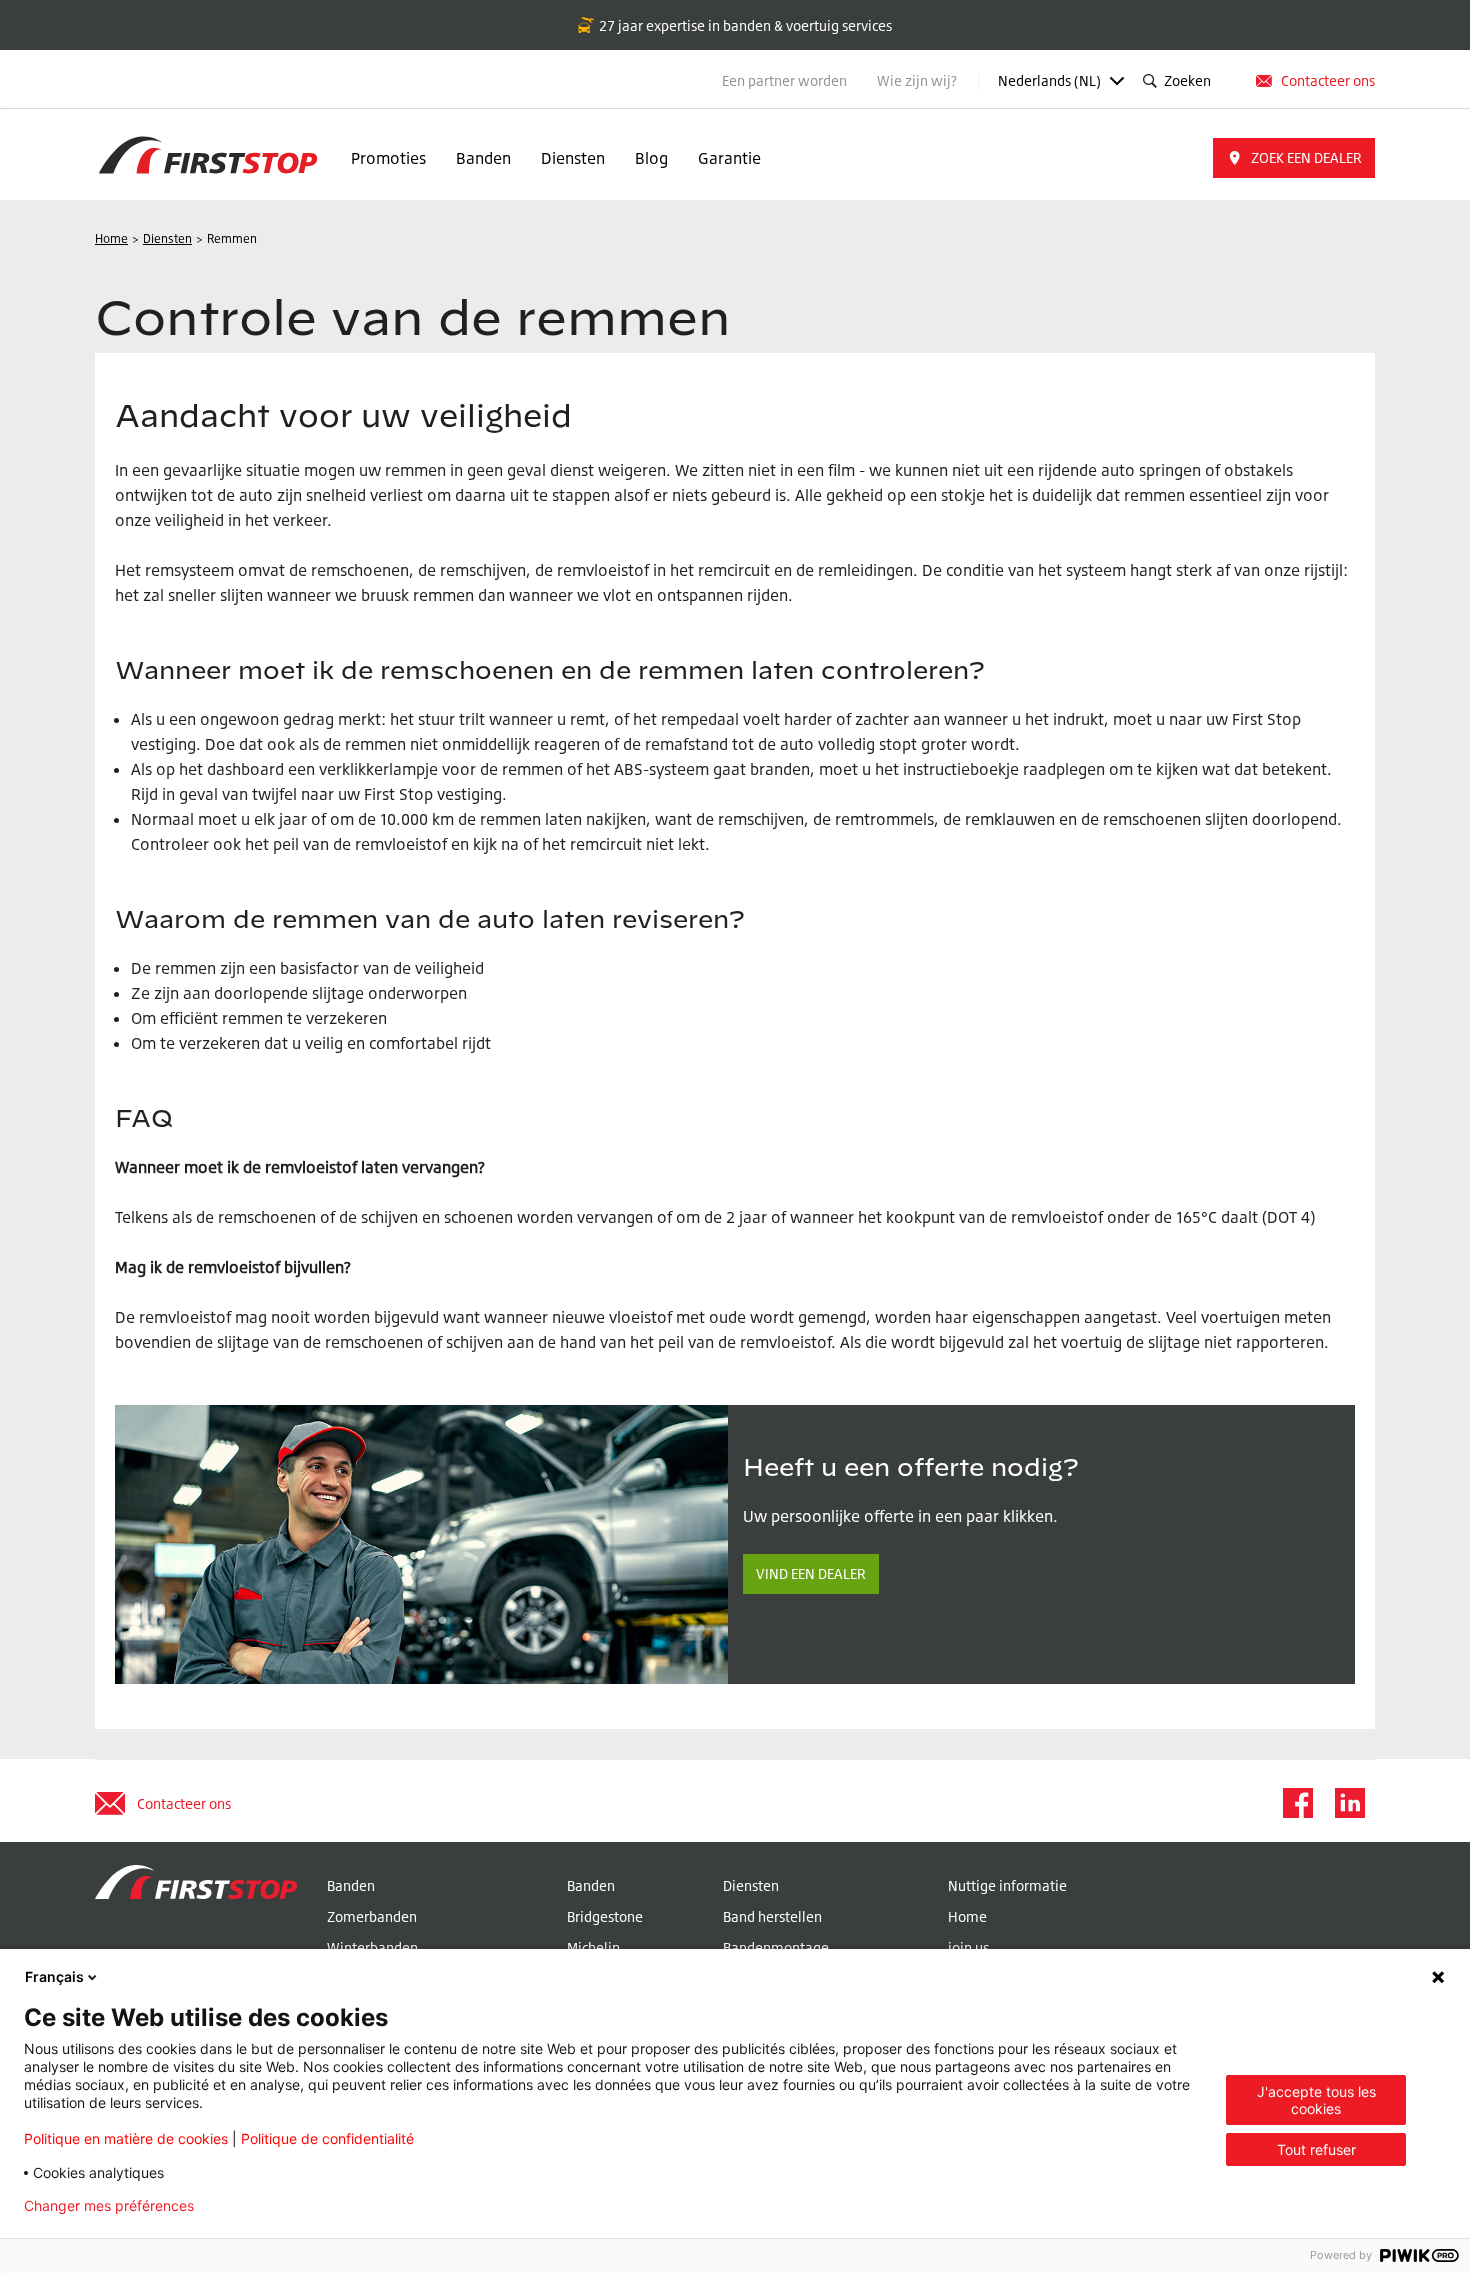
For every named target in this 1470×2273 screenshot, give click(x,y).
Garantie (729, 158)
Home (967, 1916)
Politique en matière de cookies (126, 2138)
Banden (483, 158)
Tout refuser (1316, 2149)
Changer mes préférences (109, 2206)
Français (54, 1976)
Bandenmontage (776, 1947)
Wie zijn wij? (918, 80)
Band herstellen (772, 1916)
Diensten (573, 158)
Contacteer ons (1328, 80)
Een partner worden (784, 80)
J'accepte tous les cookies (1316, 2100)
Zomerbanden (372, 1916)
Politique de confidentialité (327, 2138)
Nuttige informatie (1007, 1885)
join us (968, 1947)
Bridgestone (605, 1916)
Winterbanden (372, 1947)
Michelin (593, 1947)
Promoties (388, 158)
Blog (651, 158)
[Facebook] (1297, 1803)
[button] (1294, 158)
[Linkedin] (1349, 1803)
